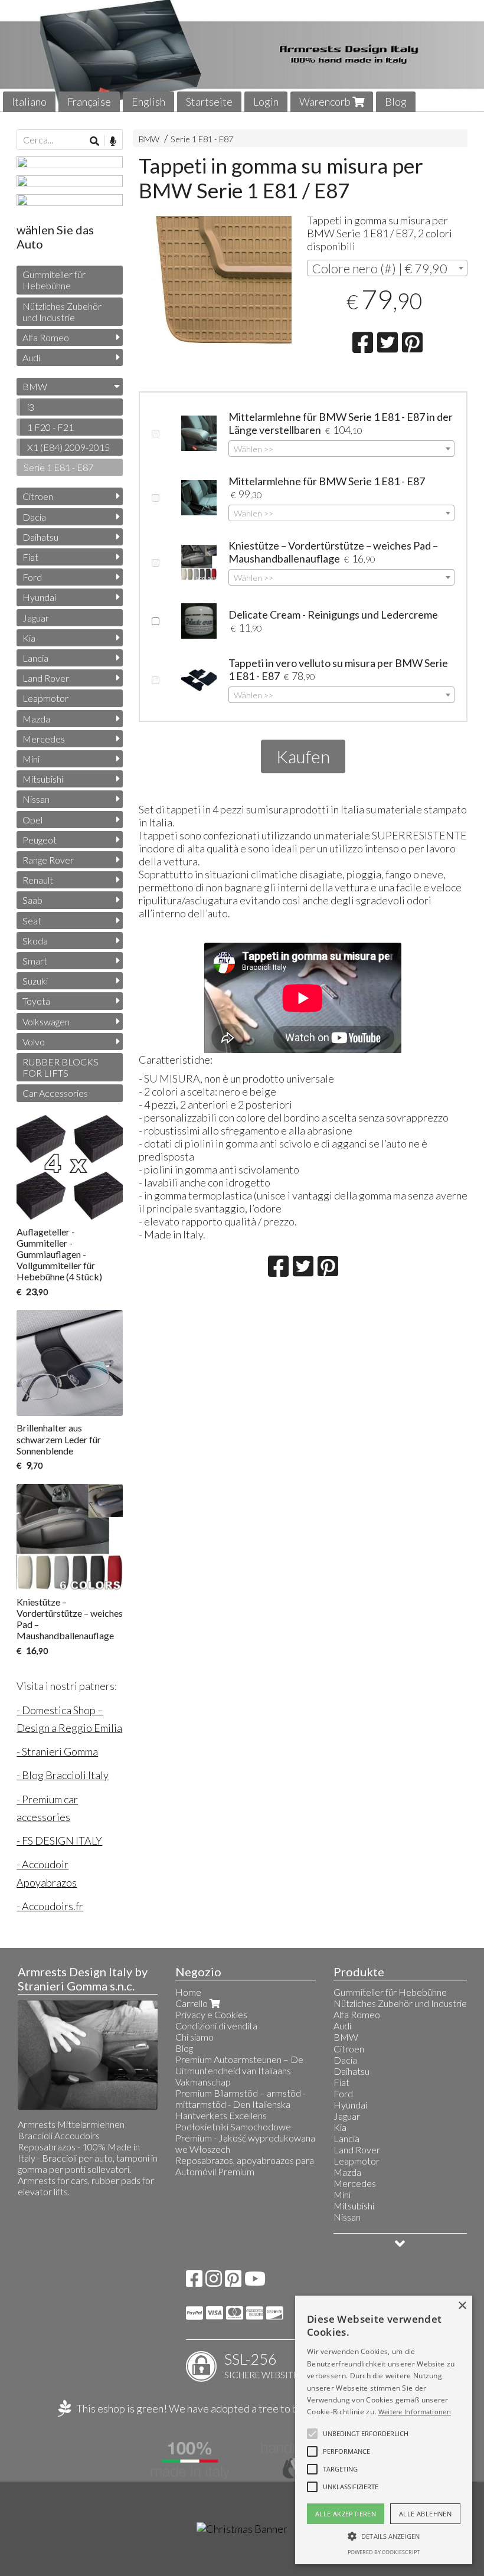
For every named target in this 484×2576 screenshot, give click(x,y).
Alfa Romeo (46, 337)
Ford (32, 577)
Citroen (38, 496)
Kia (29, 638)
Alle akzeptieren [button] (346, 2514)
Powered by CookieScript (384, 2552)
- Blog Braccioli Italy (63, 1775)
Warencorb (326, 102)
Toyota (36, 1001)
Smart (35, 961)
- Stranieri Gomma (57, 1751)
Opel (32, 820)
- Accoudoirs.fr (50, 1906)
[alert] (384, 2430)
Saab (32, 900)
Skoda (35, 941)
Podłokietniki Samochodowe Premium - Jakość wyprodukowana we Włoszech (245, 2138)
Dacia (34, 517)
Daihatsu (40, 537)
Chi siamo (194, 2037)
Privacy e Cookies (211, 2014)
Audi (31, 357)
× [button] (462, 2306)
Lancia (35, 658)
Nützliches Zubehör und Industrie (62, 312)
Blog (396, 102)
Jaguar (36, 618)
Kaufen (303, 756)
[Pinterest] (233, 2282)
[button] (366, 2434)
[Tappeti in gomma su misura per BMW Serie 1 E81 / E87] (219, 281)
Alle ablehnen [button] (425, 2514)
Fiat (30, 557)
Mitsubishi (43, 779)
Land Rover (46, 678)
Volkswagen (46, 1021)
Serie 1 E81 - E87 (202, 139)
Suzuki (35, 981)
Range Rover (48, 860)
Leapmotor (45, 698)
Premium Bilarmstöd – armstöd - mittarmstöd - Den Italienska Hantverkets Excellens (241, 2104)
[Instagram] (214, 2282)
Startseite (209, 102)
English (148, 102)
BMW (149, 139)
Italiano (29, 102)
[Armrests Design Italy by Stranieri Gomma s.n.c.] (242, 56)
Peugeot (40, 840)
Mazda (36, 719)
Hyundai (39, 597)
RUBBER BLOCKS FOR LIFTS (60, 1067)
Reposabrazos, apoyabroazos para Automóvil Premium (245, 2166)
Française (89, 102)
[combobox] (387, 268)
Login (266, 102)
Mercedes (44, 739)
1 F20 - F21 (50, 427)
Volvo (34, 1042)
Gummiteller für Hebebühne (54, 280)
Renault (38, 880)
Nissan (36, 799)
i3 (31, 407)
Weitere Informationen (415, 2412)
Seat (32, 921)
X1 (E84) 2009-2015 (68, 447)
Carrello (192, 2003)
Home (188, 1992)
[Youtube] (255, 2282)
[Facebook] (194, 2282)
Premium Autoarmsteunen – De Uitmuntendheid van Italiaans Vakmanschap (239, 2070)
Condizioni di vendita (216, 2026)
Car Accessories (55, 1093)
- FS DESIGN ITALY (59, 1841)
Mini (31, 759)
